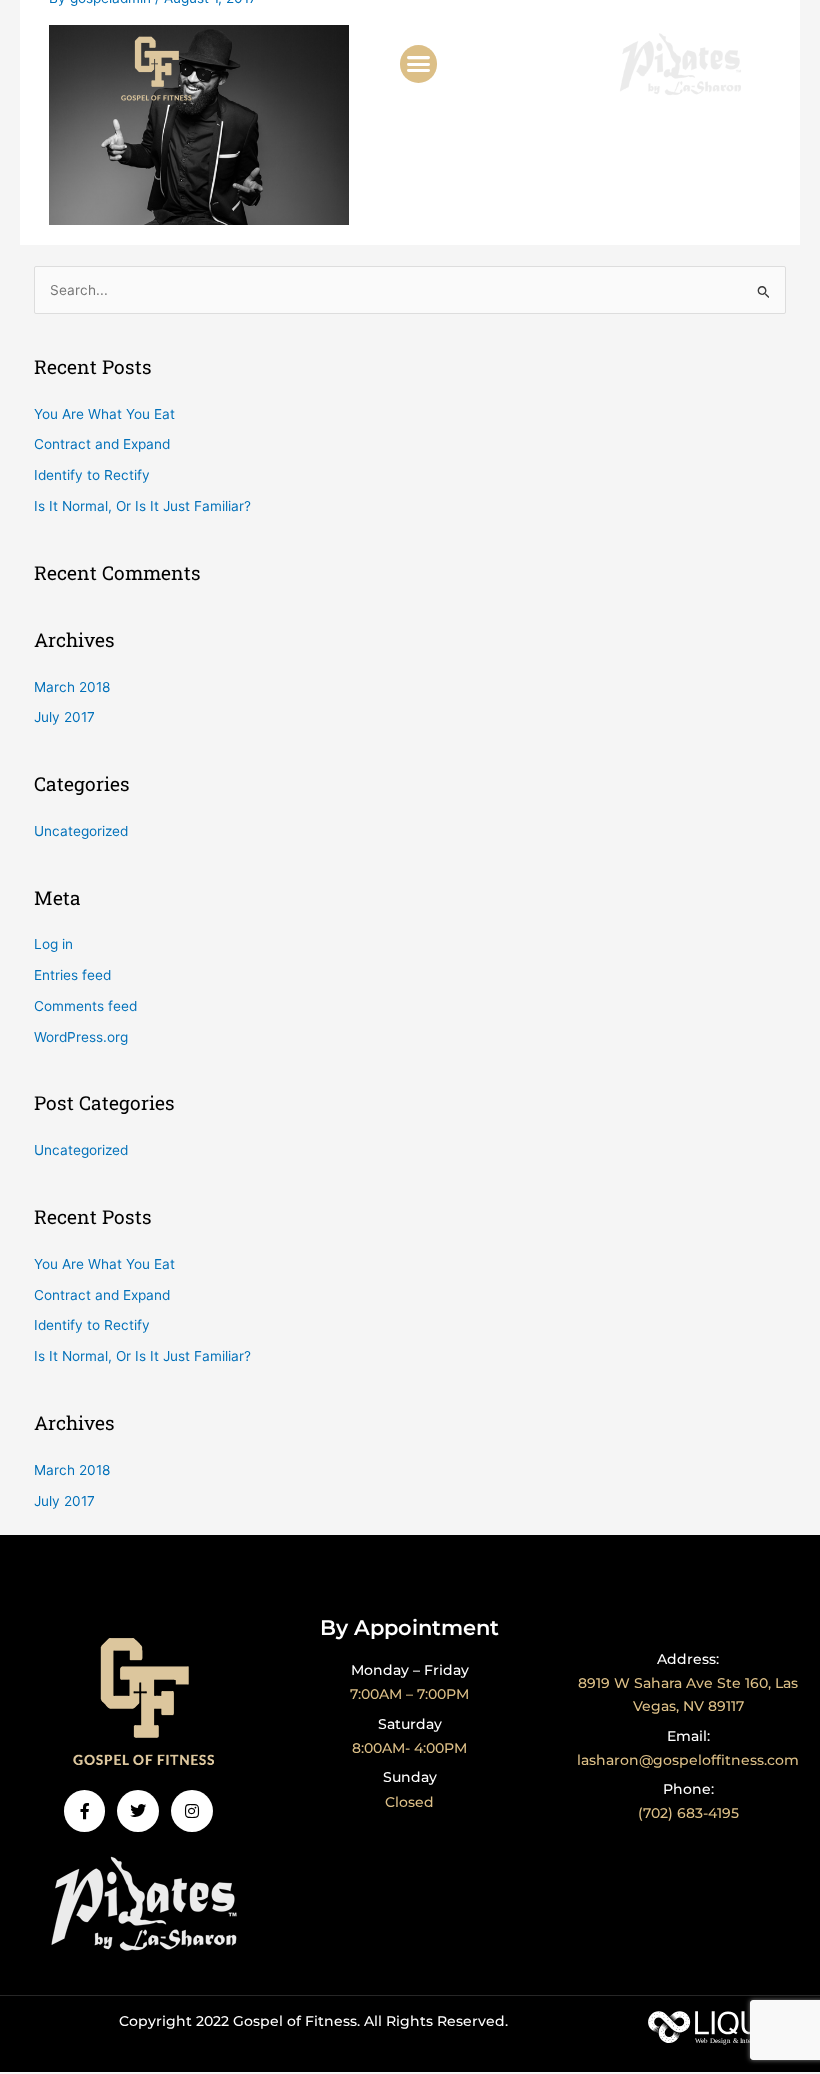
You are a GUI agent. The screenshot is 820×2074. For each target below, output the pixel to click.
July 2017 (64, 717)
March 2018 (72, 687)
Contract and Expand (102, 444)
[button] (419, 64)
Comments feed (85, 1006)
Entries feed (72, 975)
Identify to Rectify (92, 475)
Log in (53, 944)
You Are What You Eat (104, 414)
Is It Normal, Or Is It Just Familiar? (142, 506)
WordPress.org (81, 1037)
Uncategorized (81, 831)
